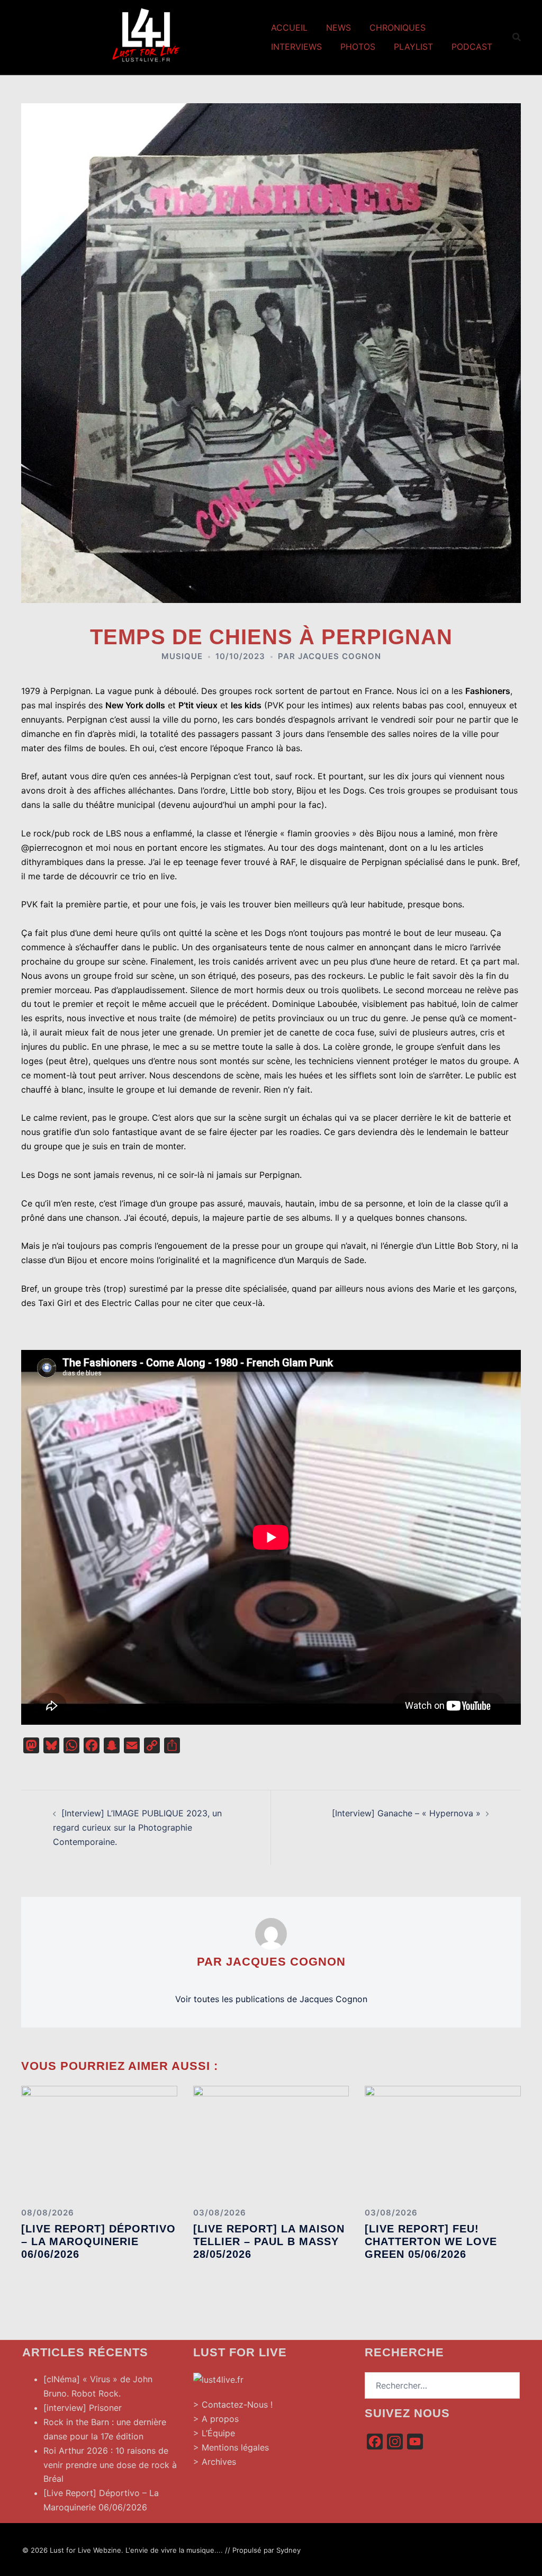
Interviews (296, 47)
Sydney (288, 2550)
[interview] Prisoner (83, 2408)
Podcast (472, 47)
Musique (182, 656)
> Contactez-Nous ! (233, 2404)
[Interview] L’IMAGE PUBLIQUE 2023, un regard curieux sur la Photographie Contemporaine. (137, 1827)
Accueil (289, 28)
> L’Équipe (214, 2433)
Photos (358, 47)
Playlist (413, 47)
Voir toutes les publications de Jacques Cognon (271, 1999)
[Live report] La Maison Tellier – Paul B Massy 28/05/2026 (269, 2241)
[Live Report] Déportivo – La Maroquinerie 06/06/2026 (98, 2241)
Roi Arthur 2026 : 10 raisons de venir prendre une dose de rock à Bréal (110, 2465)
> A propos (216, 2419)
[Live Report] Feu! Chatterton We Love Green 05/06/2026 (431, 2241)
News (338, 28)
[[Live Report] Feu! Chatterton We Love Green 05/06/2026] (443, 2142)
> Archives (215, 2462)
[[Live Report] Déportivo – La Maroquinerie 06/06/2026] (99, 2142)
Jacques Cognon (340, 656)
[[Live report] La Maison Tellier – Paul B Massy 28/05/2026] (271, 2142)
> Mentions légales (231, 2447)
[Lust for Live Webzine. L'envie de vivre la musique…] (146, 36)
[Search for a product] (517, 37)
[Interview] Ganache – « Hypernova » (406, 1813)
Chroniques (398, 28)
